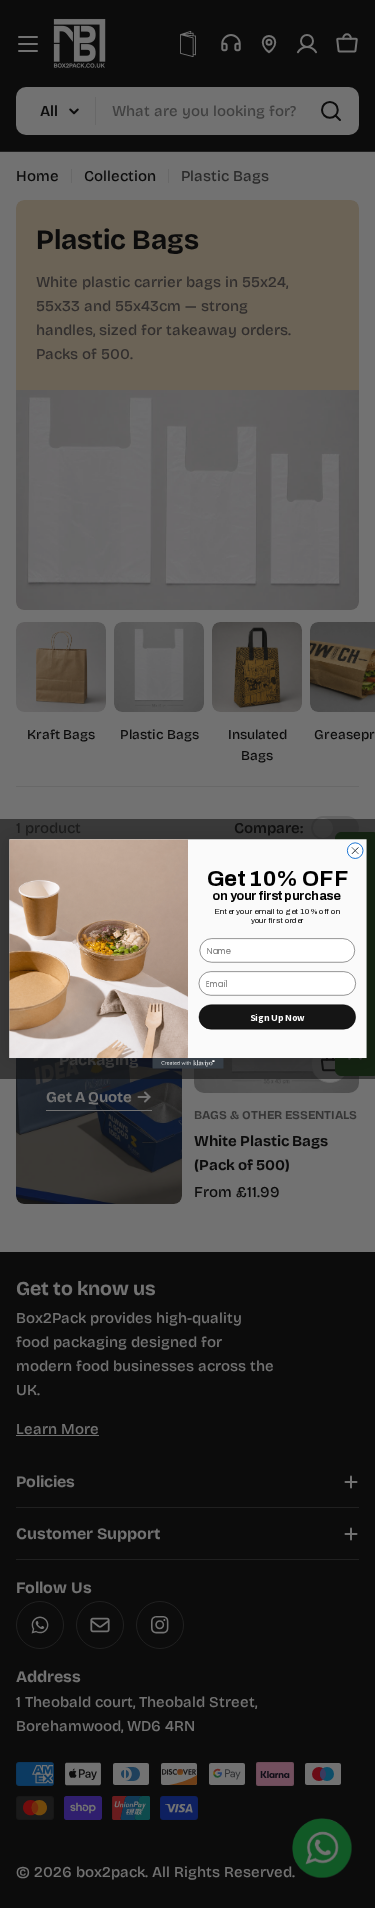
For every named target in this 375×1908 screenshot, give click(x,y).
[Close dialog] (355, 851)
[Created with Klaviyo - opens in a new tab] (187, 1063)
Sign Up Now (277, 1017)
